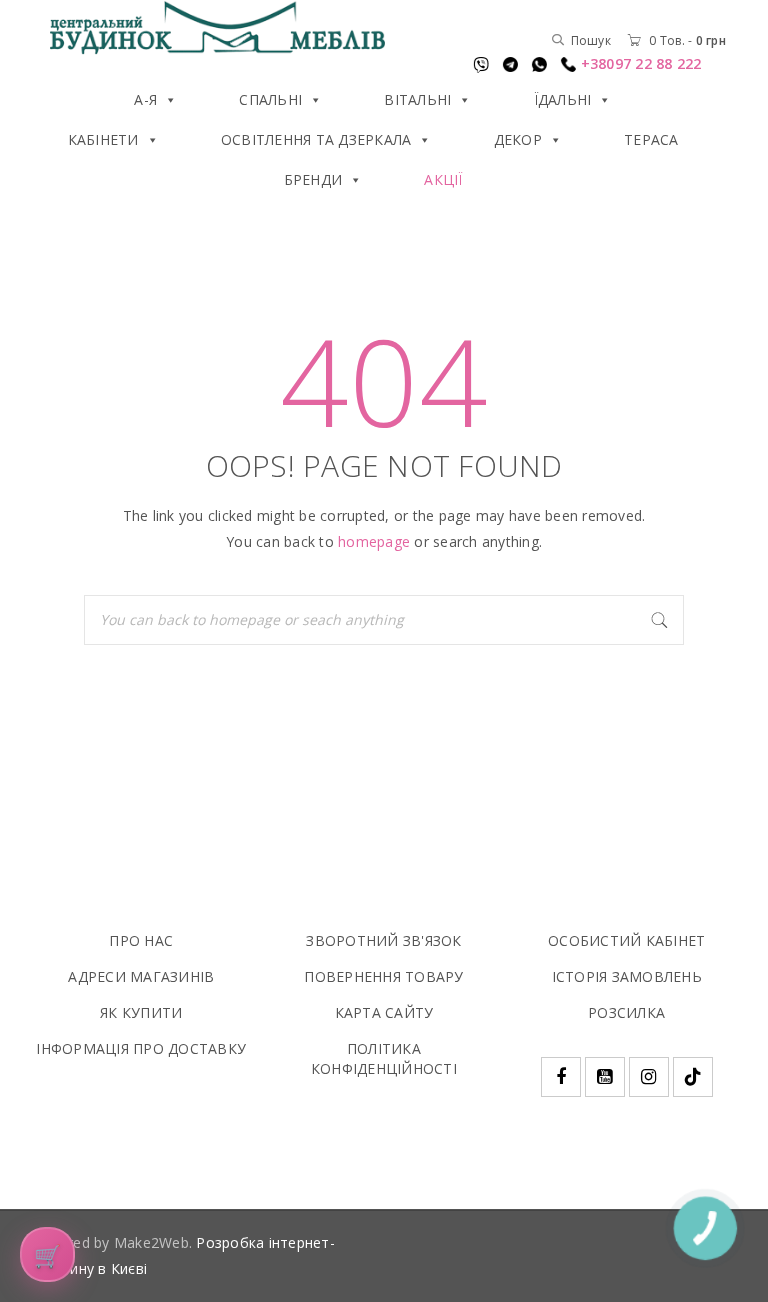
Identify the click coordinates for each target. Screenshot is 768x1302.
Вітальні (417, 99)
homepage (374, 541)
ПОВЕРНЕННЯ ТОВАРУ (383, 976)
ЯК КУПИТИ (141, 1012)
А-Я (145, 99)
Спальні (270, 99)
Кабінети (103, 139)
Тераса (651, 139)
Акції (443, 179)
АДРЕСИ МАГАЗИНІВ (141, 976)
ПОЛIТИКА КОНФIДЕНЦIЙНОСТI (384, 1058)
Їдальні (563, 99)
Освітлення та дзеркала (316, 139)
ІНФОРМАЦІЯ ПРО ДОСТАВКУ (141, 1048)
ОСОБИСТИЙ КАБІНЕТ (626, 940)
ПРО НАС (141, 940)
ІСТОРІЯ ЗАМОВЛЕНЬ (627, 976)
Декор (518, 139)
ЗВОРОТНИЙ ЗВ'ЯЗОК (383, 940)
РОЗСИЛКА (626, 1012)
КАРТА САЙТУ (384, 1012)
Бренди (313, 179)
